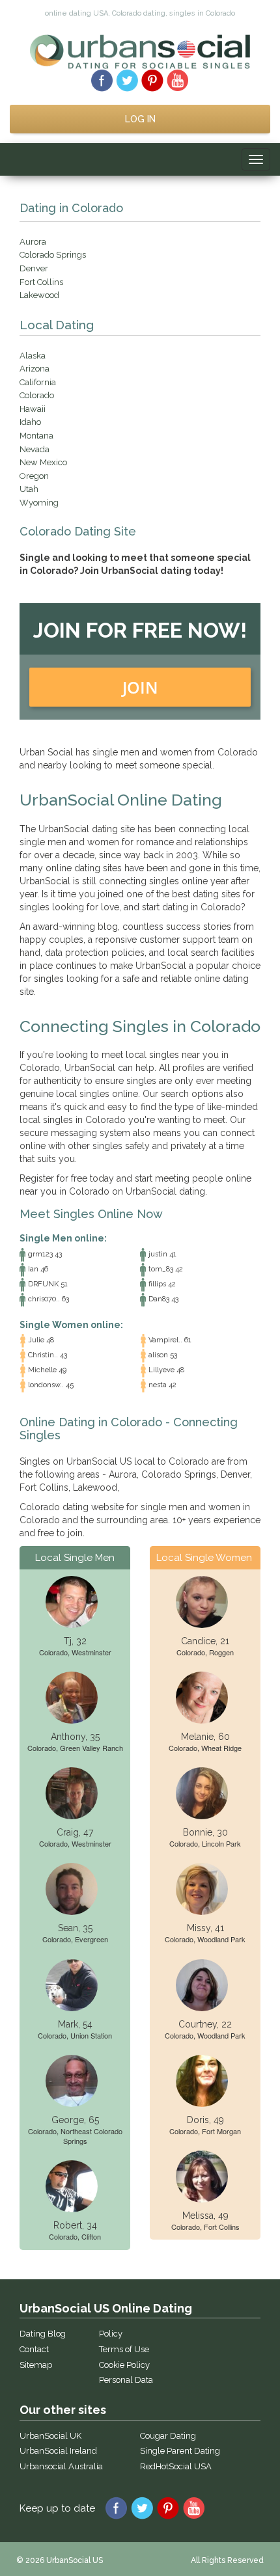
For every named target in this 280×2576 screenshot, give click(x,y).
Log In (140, 119)
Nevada (35, 449)
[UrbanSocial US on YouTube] (178, 79)
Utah (29, 489)
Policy (111, 2334)
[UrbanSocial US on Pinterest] (153, 79)
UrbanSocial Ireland (58, 2451)
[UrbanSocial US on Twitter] (127, 79)
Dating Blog (43, 2334)
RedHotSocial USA (176, 2466)
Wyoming (39, 503)
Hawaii (33, 409)
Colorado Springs (53, 255)
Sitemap (36, 2365)
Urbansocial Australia (61, 2466)
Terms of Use (124, 2349)
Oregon (34, 476)
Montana (36, 436)
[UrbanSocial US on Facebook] (102, 79)
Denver (34, 268)
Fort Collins (41, 282)
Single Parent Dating (180, 2451)
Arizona (35, 369)
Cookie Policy (124, 2365)
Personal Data (126, 2380)
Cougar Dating (168, 2436)
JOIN (140, 687)
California (38, 382)
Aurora (33, 242)
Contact (34, 2349)
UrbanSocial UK (50, 2436)
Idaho (30, 422)
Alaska (33, 356)
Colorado (37, 395)
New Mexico (43, 462)
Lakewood (39, 295)
